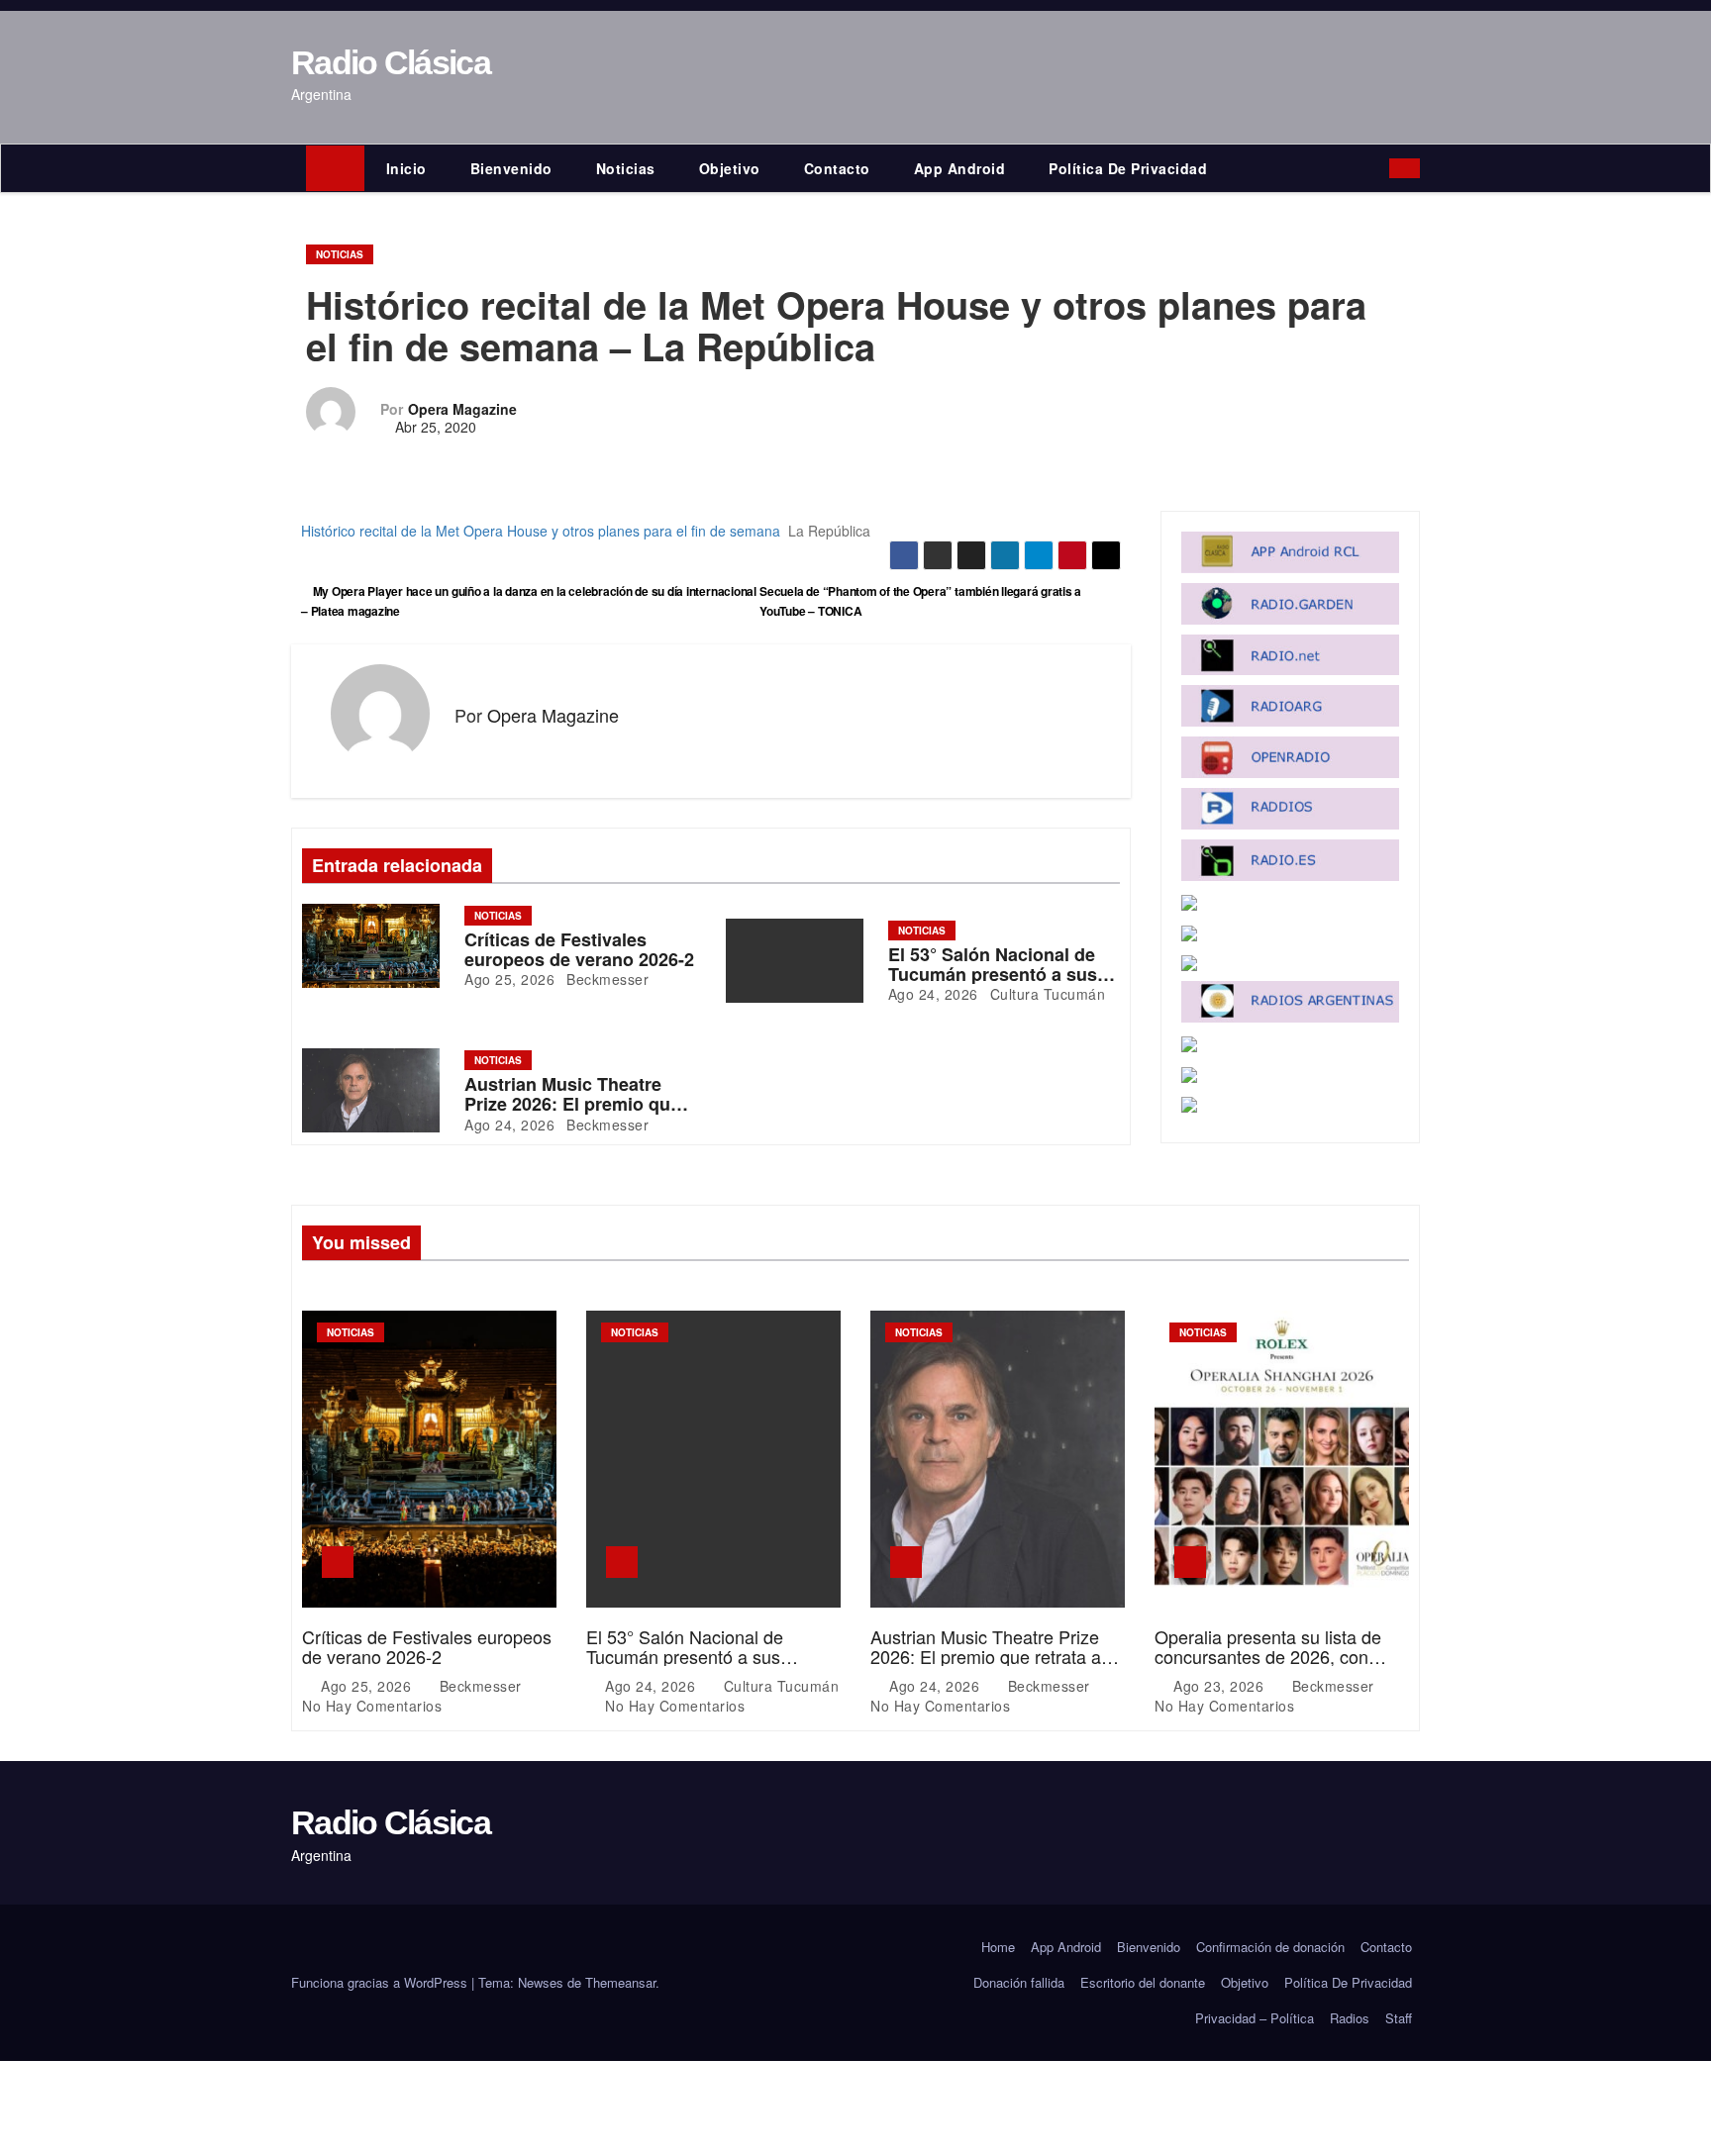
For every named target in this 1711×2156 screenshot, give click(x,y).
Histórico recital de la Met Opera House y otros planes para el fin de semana (541, 531)
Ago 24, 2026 (933, 994)
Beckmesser (606, 979)
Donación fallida (1019, 1982)
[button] (1379, 168)
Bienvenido (511, 168)
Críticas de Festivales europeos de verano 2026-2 (579, 949)
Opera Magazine (462, 409)
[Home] (335, 168)
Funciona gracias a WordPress (381, 1982)
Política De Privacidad (1128, 168)
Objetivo (730, 168)
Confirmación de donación (1270, 1947)
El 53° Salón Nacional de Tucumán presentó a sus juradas (993, 974)
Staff (1399, 2018)
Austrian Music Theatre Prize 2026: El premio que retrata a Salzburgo (572, 1104)
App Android (960, 168)
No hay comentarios (372, 1706)
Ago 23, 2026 (1221, 1686)
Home (998, 1947)
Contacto (837, 168)
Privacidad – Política (1255, 2018)
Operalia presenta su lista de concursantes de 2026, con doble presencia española (1268, 1656)
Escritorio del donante (1143, 1982)
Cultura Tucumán (1045, 994)
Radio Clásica (391, 62)
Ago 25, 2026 (509, 979)
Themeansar (620, 1982)
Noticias (626, 168)
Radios (1350, 2018)
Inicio (406, 168)
